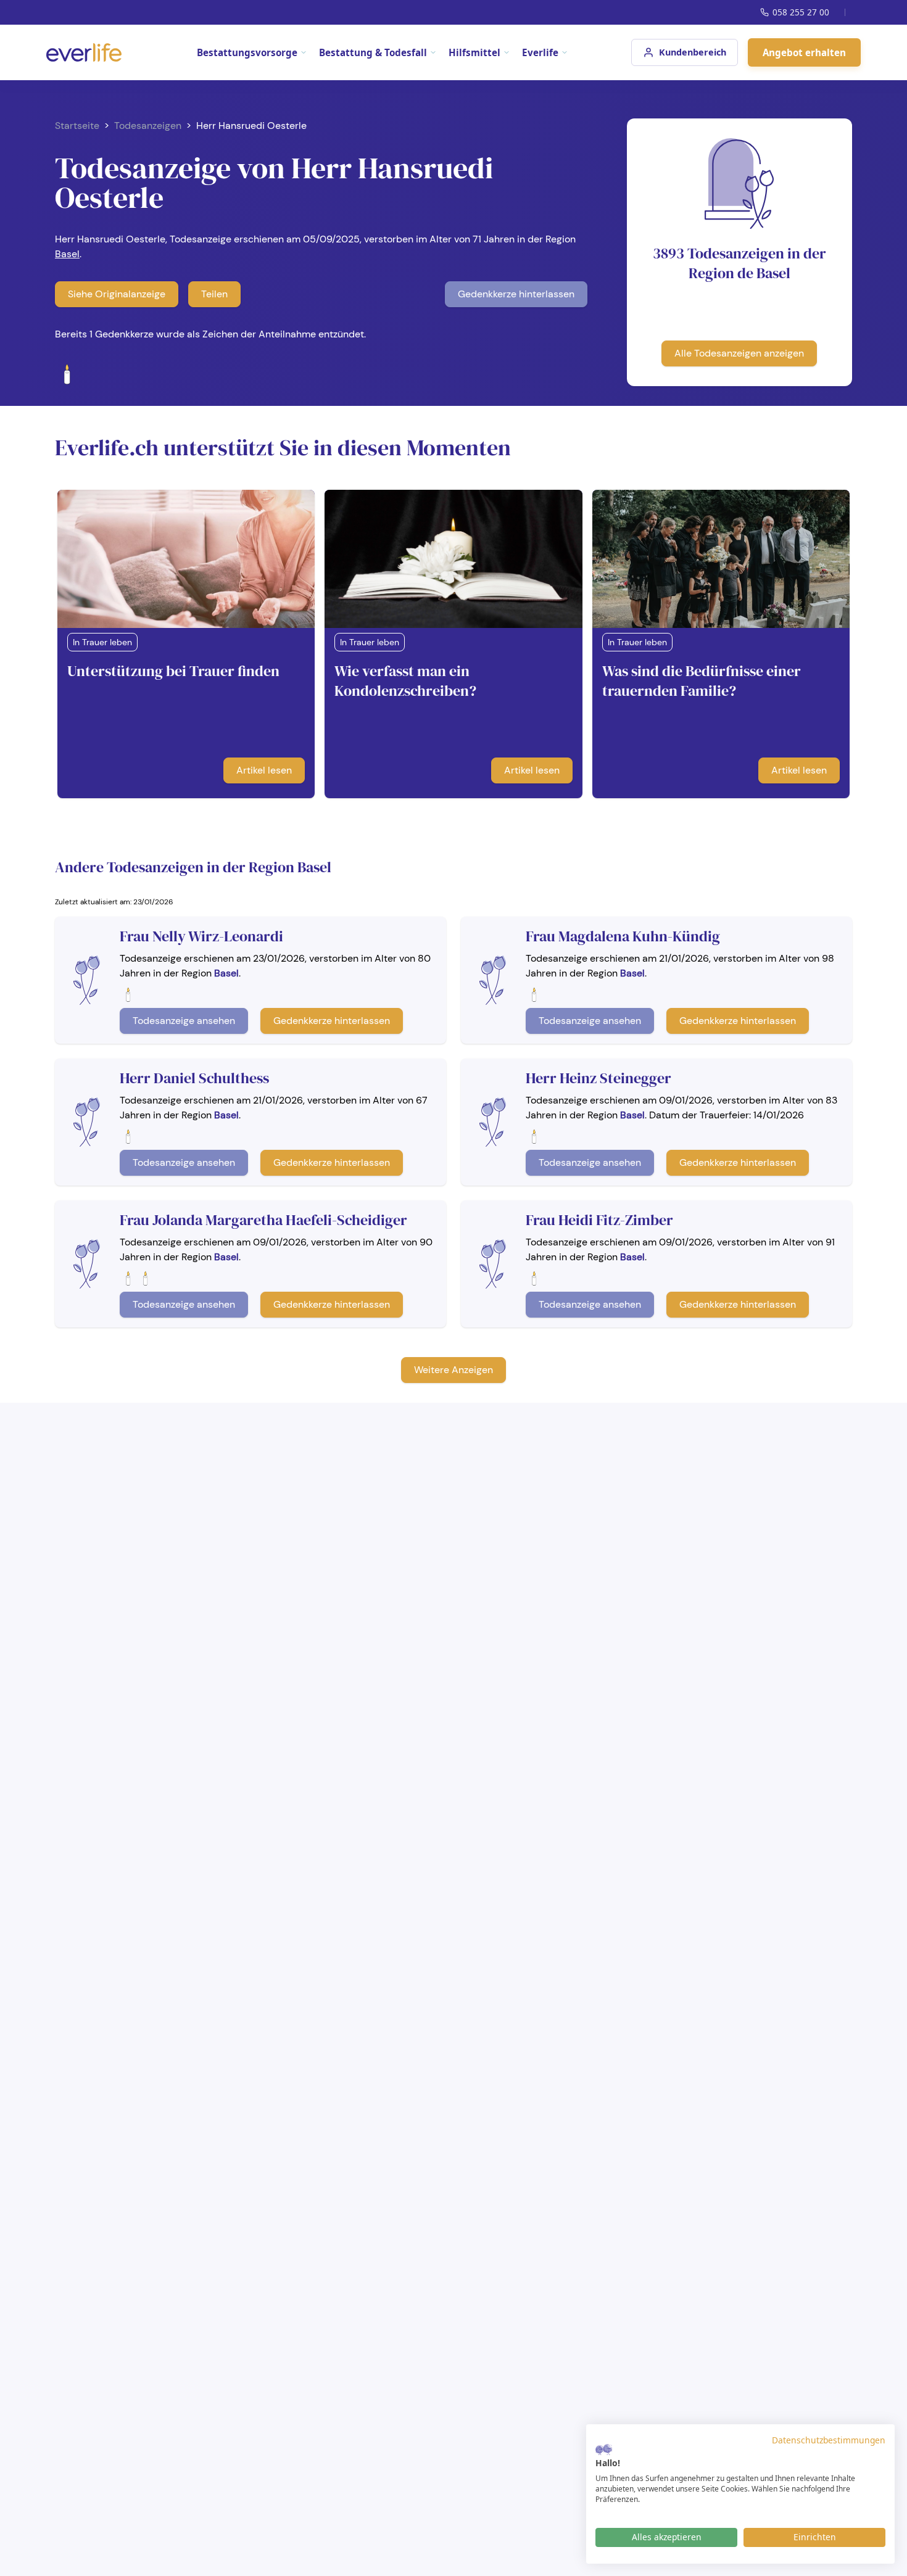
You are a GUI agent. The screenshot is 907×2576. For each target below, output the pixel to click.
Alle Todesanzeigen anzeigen (739, 353)
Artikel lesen (264, 770)
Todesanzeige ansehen (184, 1021)
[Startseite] (84, 52)
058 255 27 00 (801, 12)
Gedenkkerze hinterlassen (516, 294)
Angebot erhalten (804, 52)
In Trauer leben (102, 642)
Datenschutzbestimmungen (829, 2440)
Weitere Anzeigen (453, 1370)
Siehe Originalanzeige (117, 294)
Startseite (77, 126)
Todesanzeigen (148, 126)
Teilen (214, 294)
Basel (67, 254)
